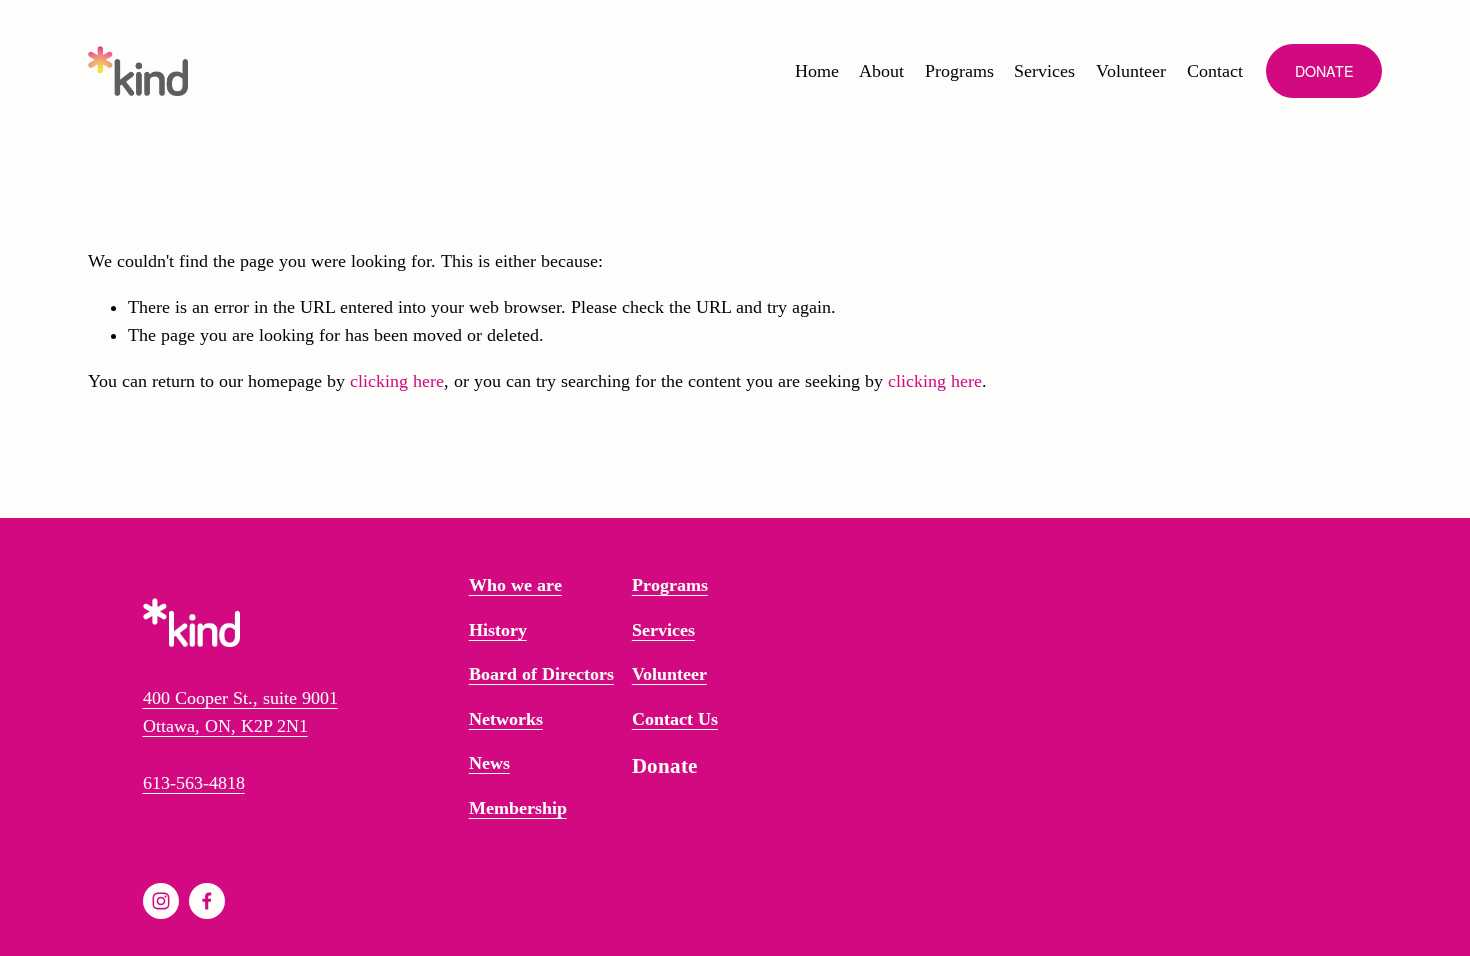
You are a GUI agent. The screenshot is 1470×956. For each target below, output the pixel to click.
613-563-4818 (194, 783)
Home (817, 71)
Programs (959, 71)
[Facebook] (207, 901)
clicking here (397, 381)
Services (1044, 71)
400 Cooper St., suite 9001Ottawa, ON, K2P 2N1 (240, 712)
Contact (1215, 71)
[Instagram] (161, 901)
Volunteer (1131, 71)
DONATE (1324, 71)
